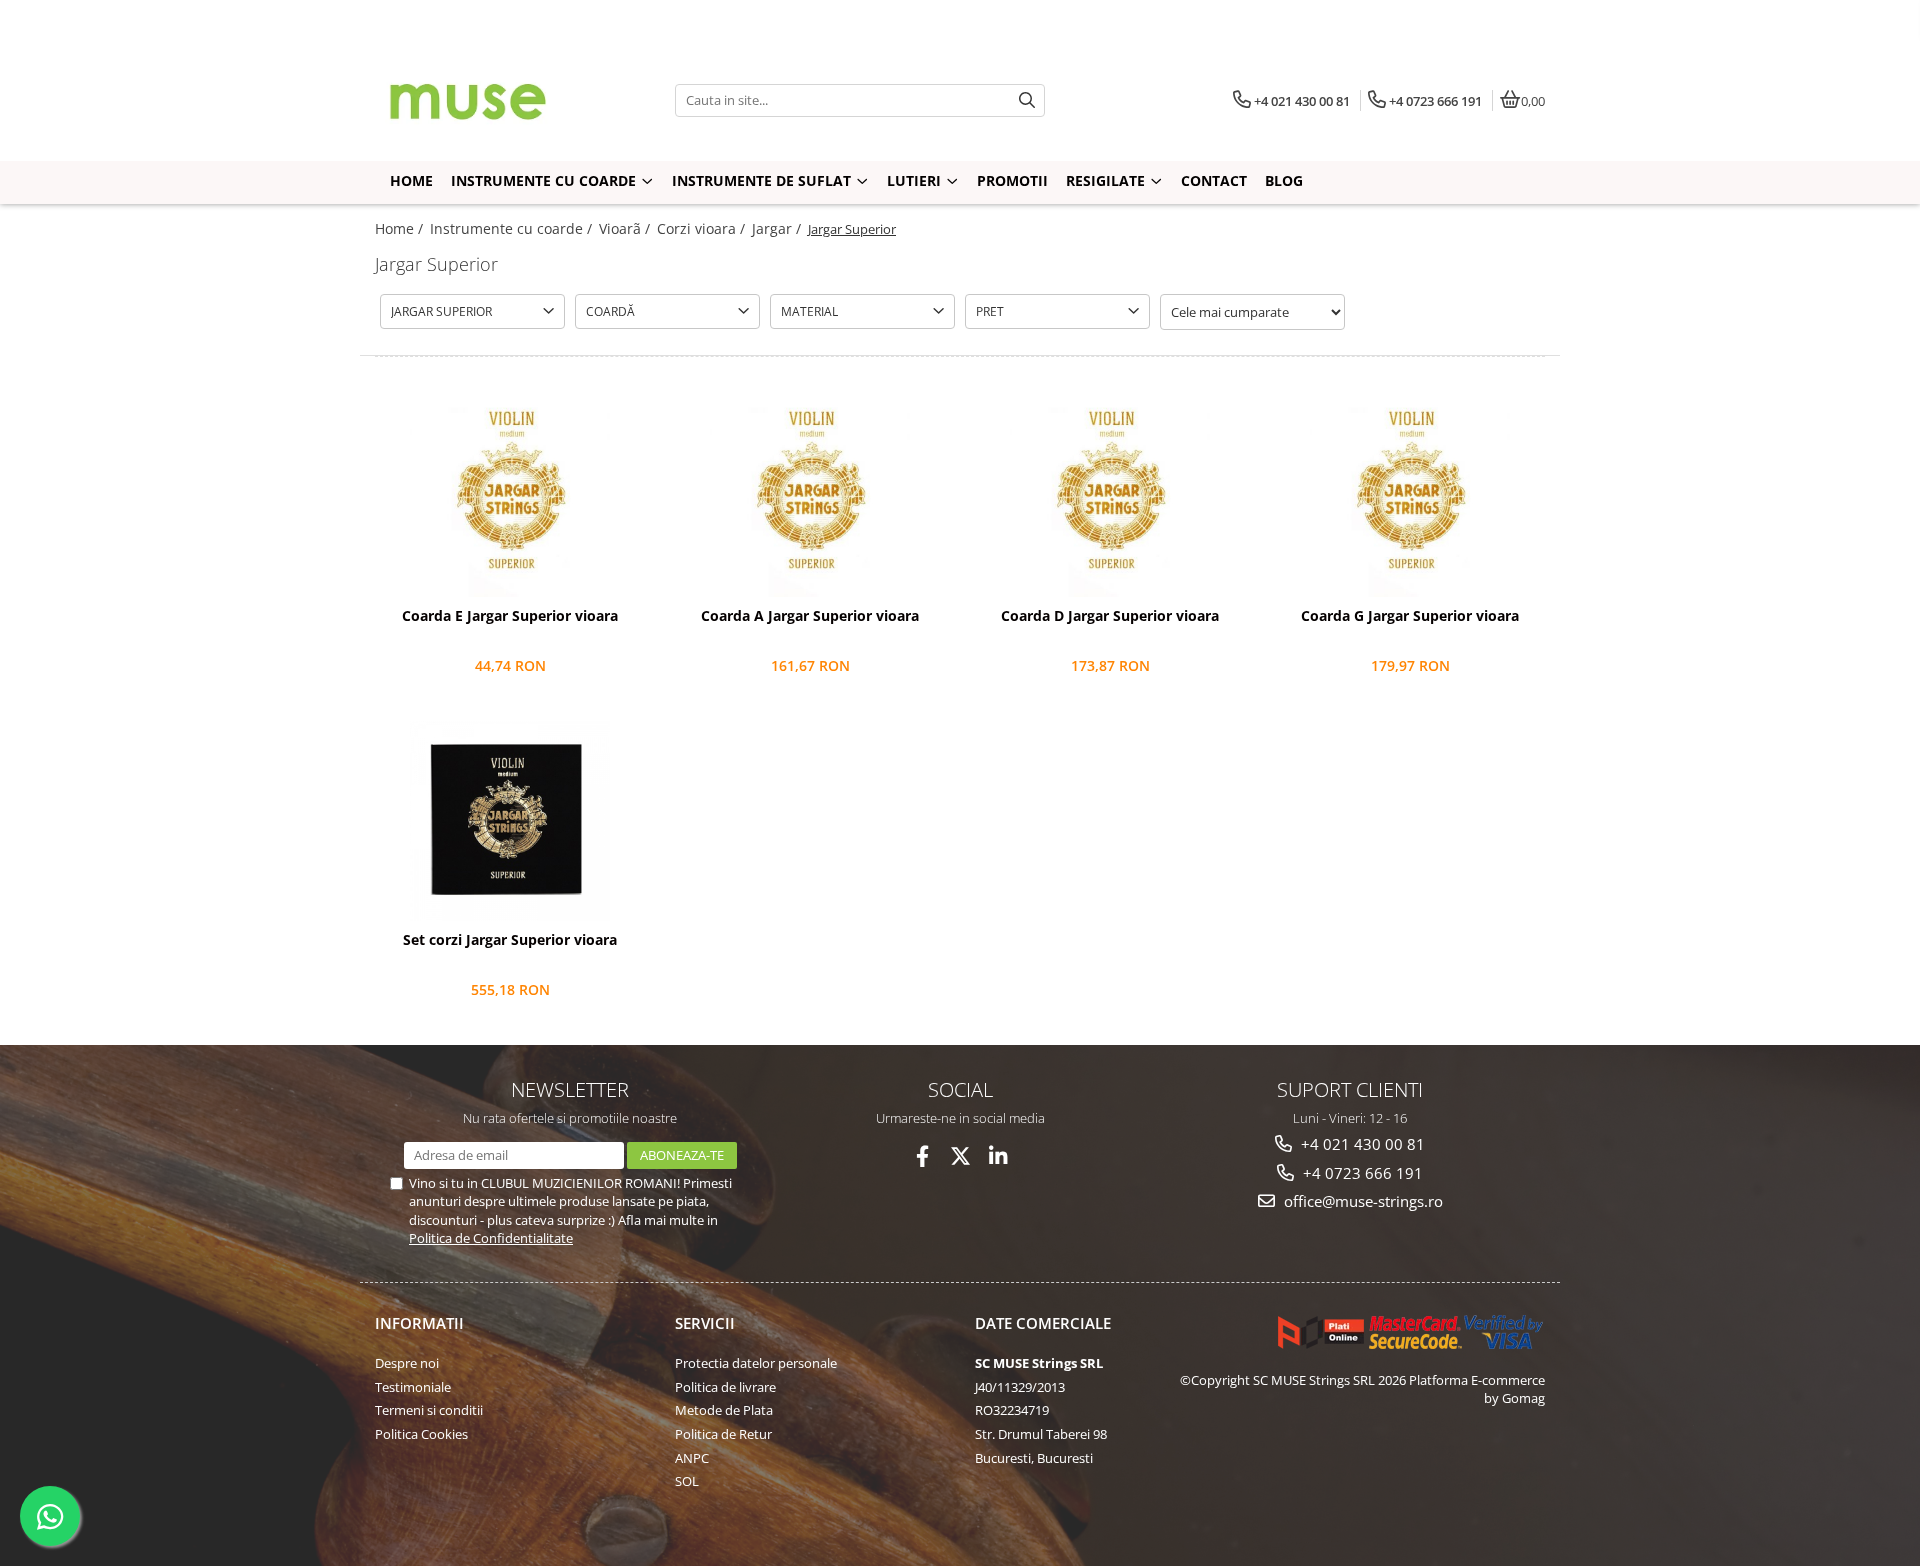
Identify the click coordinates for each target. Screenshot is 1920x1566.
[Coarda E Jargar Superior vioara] (510, 497)
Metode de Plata (724, 1410)
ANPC (692, 1458)
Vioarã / (626, 228)
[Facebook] (922, 1156)
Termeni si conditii (429, 1410)
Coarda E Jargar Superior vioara (510, 616)
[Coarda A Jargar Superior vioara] (810, 497)
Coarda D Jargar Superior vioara (1110, 616)
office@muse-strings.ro (1361, 1201)
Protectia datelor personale (756, 1363)
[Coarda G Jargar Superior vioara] (1410, 497)
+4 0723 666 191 (1361, 1173)
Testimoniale (413, 1387)
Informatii (419, 1323)
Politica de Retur (723, 1434)
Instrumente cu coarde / (513, 228)
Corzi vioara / (703, 228)
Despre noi (407, 1363)
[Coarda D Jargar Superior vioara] (1110, 497)
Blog (1284, 180)
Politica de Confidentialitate (491, 1238)
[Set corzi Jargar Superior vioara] (510, 821)
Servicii (705, 1323)
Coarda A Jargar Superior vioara (810, 616)
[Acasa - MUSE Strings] (500, 100)
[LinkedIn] (998, 1156)
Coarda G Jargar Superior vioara (1410, 616)
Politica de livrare (725, 1387)
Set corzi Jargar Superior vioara (510, 940)
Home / (401, 228)
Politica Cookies (421, 1434)
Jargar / (778, 228)
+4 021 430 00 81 (1361, 1144)
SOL (687, 1481)
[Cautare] (1027, 100)
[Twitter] (960, 1156)
